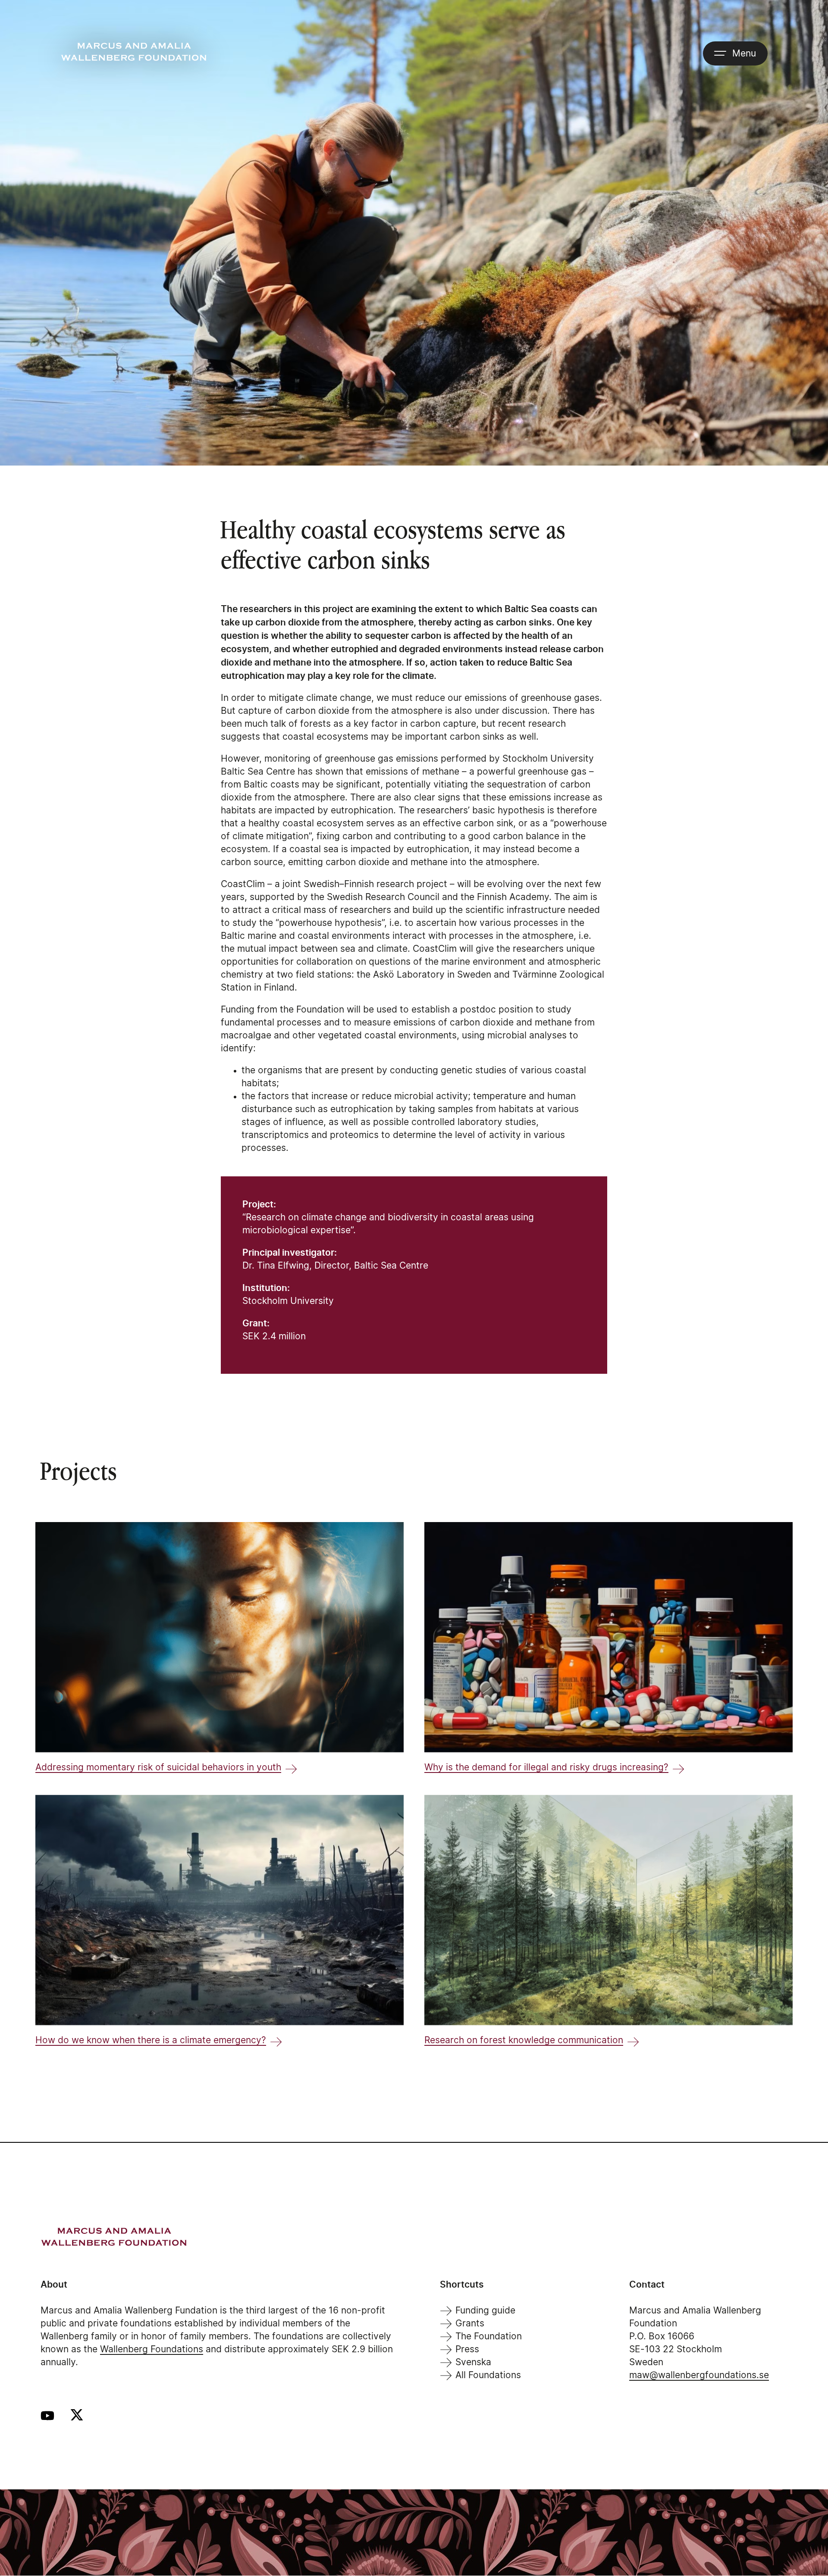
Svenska (473, 2362)
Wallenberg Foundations (152, 2349)
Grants (470, 2324)
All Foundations (488, 2375)
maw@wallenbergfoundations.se (699, 2375)
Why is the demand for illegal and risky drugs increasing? (546, 1768)
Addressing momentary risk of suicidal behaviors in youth (158, 1768)
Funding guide (485, 2311)
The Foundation (489, 2337)
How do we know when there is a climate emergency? (151, 2040)
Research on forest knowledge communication (524, 2040)
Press (467, 2349)
